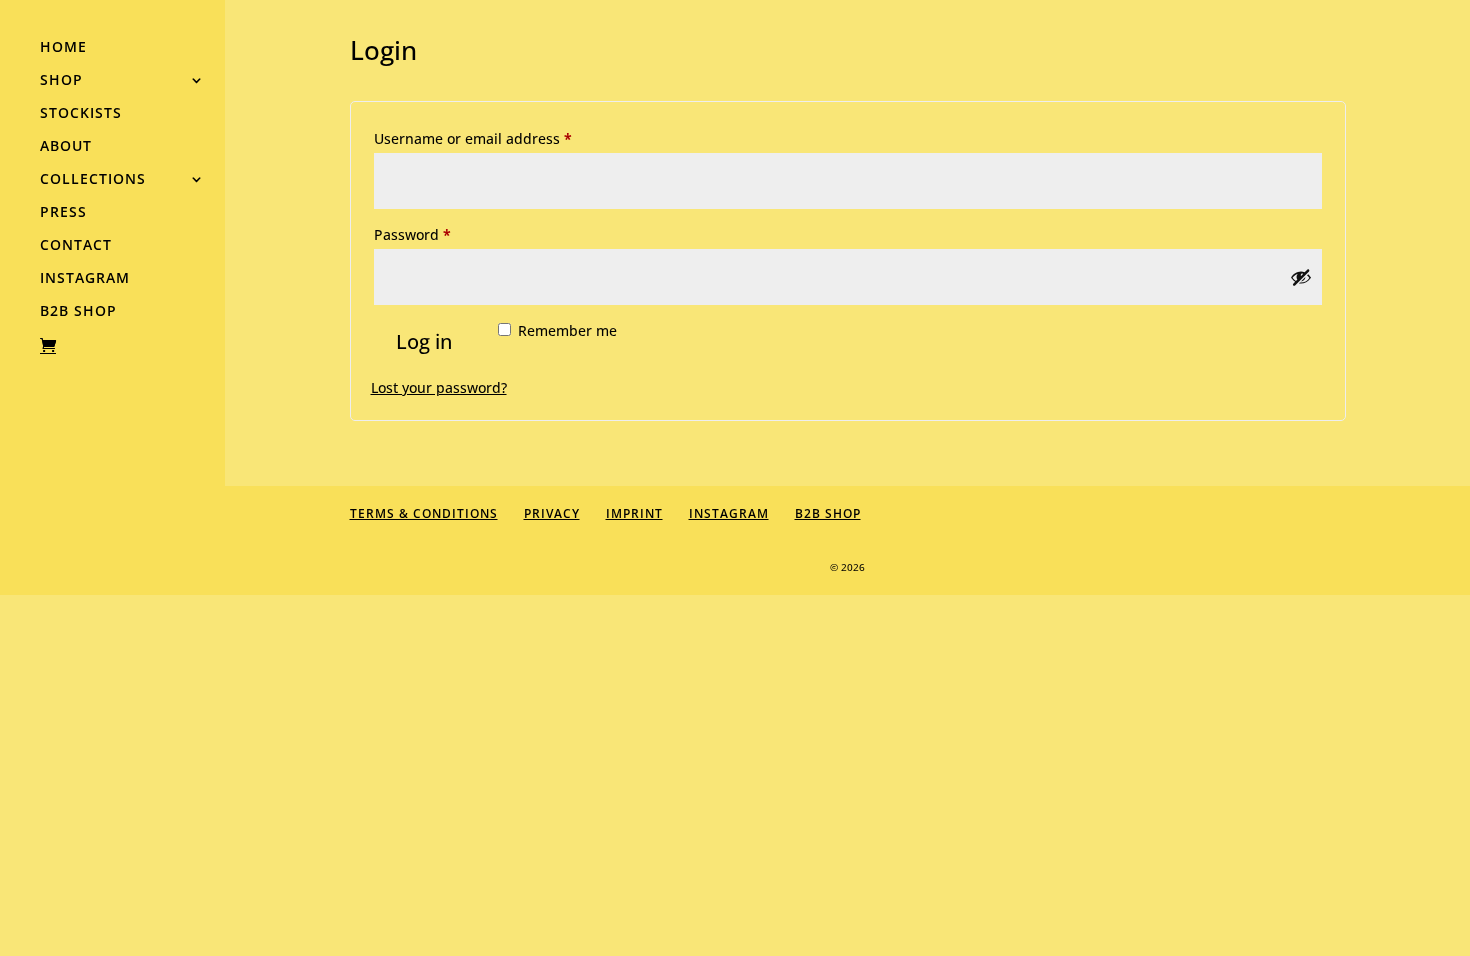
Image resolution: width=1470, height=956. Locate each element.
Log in (424, 341)
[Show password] (1301, 277)
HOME (63, 48)
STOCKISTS (81, 114)
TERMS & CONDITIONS (424, 513)
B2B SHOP (78, 312)
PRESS (63, 213)
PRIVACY (552, 513)
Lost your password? (439, 387)
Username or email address (503, 138)
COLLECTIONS (93, 180)
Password (443, 234)
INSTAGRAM (85, 279)
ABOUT (66, 147)
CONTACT (76, 246)
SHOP (61, 81)
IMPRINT (634, 513)
